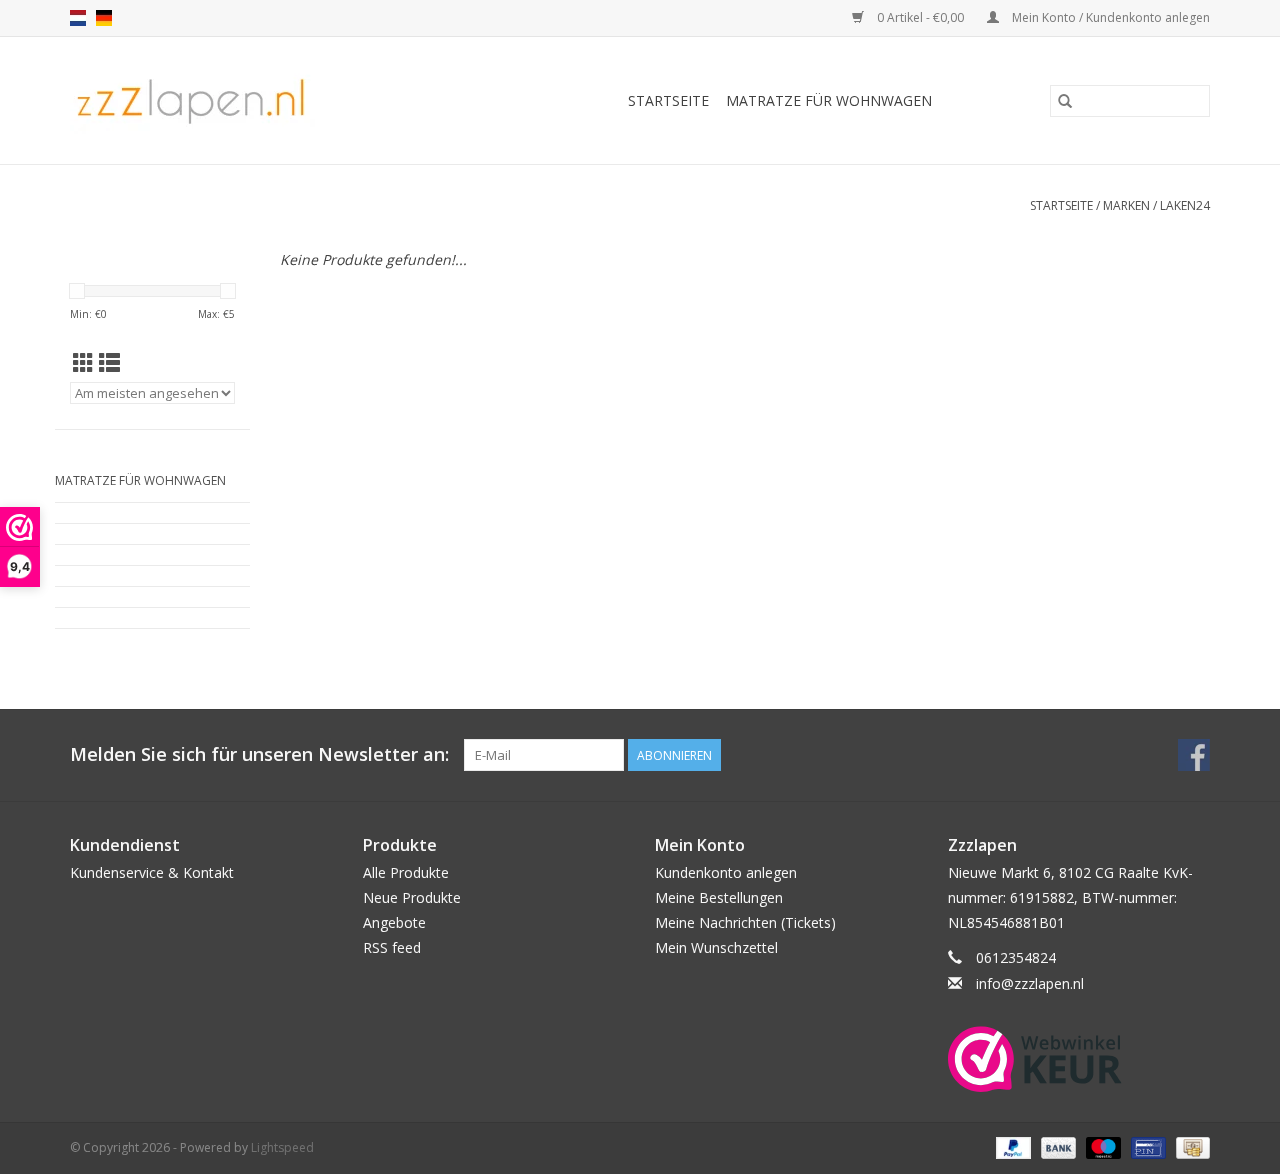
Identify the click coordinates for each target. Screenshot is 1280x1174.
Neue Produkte (412, 897)
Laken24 (1185, 205)
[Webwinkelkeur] (1079, 1059)
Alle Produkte (406, 872)
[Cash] (1189, 1146)
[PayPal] (1011, 1146)
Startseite (668, 100)
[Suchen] (1065, 101)
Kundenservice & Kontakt (152, 872)
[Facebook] (1194, 755)
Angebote (394, 922)
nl (78, 18)
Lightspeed (282, 1147)
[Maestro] (1101, 1146)
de (104, 18)
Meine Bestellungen (719, 897)
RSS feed (392, 947)
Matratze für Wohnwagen (829, 100)
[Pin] (1146, 1146)
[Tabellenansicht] (83, 363)
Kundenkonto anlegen (726, 872)
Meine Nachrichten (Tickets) (745, 922)
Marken (1126, 205)
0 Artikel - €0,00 (920, 17)
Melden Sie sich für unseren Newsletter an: (259, 754)
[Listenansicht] (109, 363)
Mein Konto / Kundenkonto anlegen (1109, 17)
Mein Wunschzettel (716, 947)
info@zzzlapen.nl (1030, 983)
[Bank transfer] (1056, 1146)
